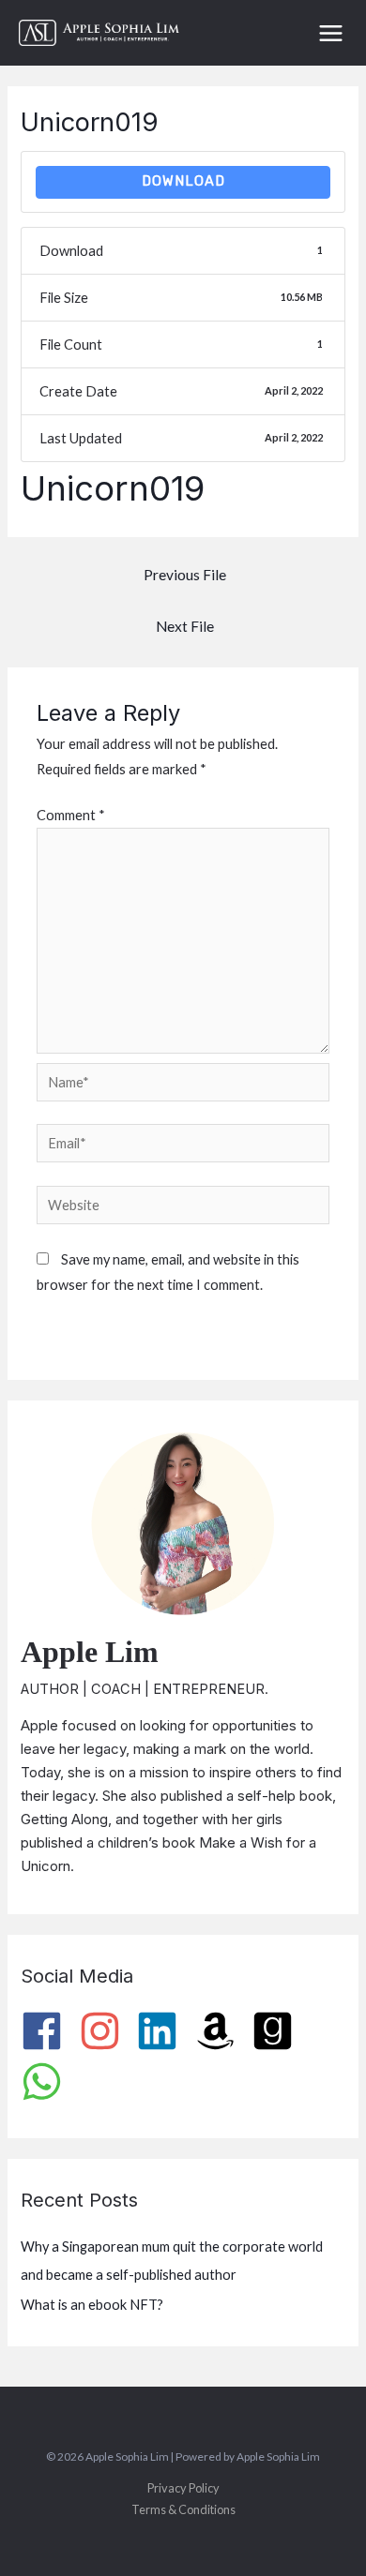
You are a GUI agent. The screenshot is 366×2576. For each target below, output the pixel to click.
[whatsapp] (48, 2082)
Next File (185, 626)
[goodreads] (279, 2031)
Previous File (185, 575)
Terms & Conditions (183, 2509)
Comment (71, 815)
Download (183, 181)
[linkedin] (164, 2031)
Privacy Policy (183, 2488)
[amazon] (222, 2031)
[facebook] (48, 2031)
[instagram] (107, 2031)
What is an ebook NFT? (92, 2305)
